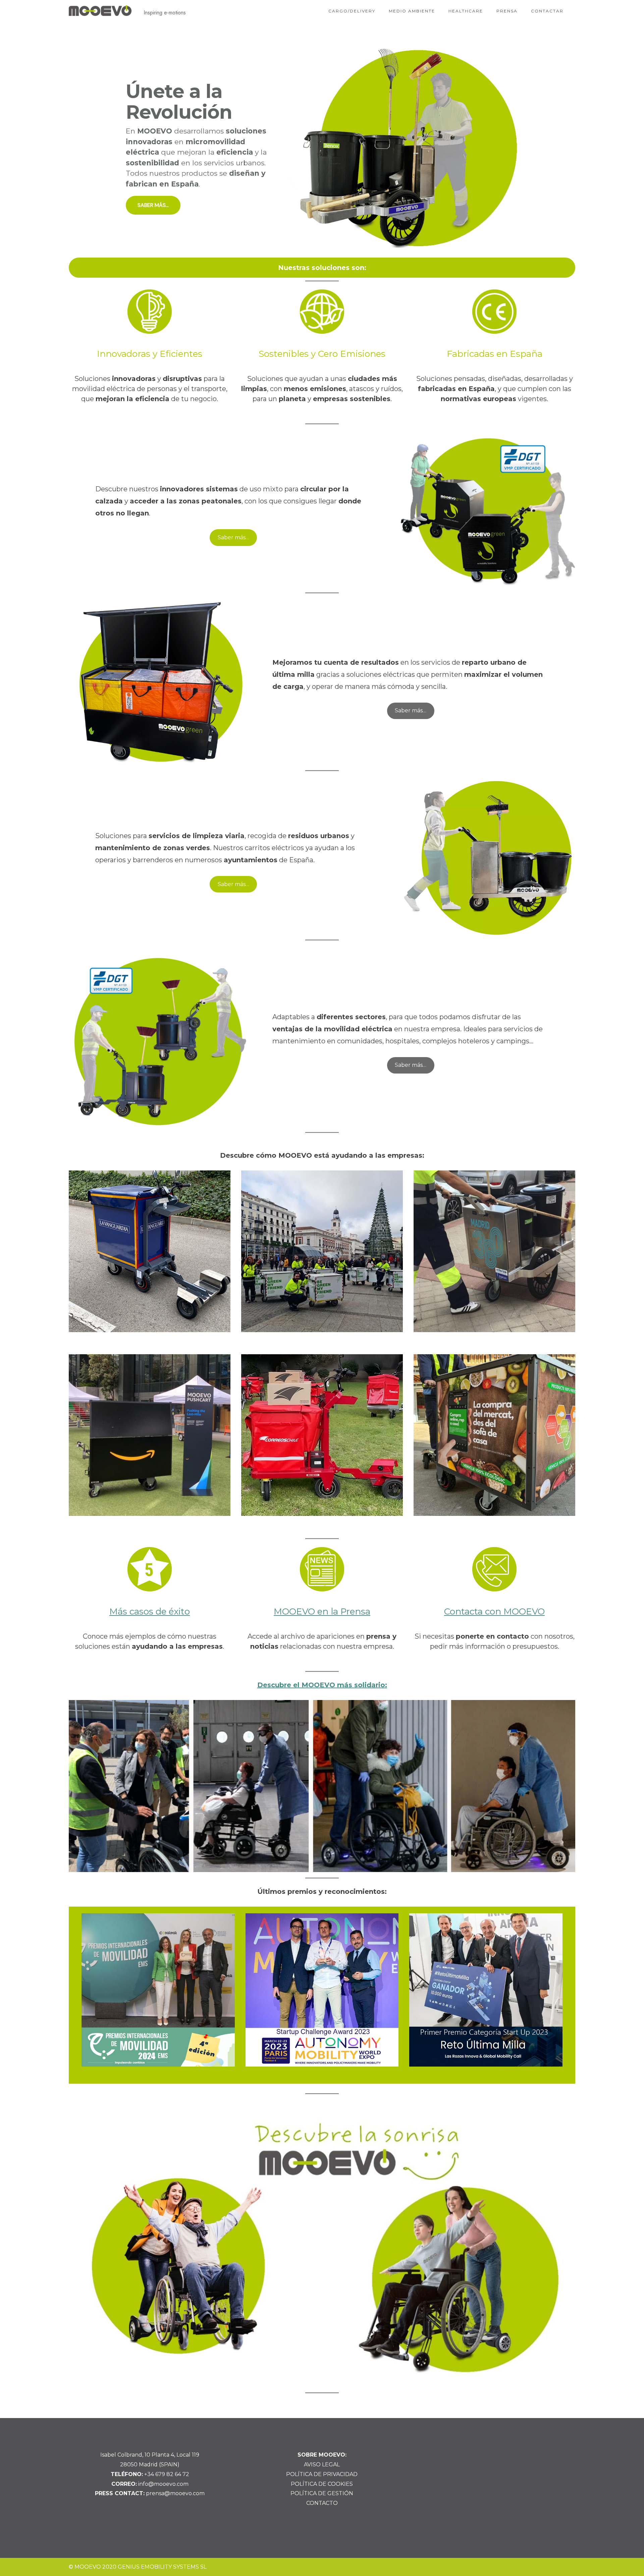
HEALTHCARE (466, 11)
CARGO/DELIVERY (352, 11)
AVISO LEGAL (322, 2464)
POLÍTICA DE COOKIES (322, 2484)
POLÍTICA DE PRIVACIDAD (322, 2474)
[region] (322, 148)
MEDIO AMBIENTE (412, 11)
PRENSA (507, 11)
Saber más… (233, 537)
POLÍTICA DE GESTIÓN (322, 2493)
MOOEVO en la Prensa (322, 1611)
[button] (322, 148)
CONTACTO (322, 2503)
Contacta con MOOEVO (494, 1611)
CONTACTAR (547, 11)
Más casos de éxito (150, 1611)
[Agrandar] (561, 1709)
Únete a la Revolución (179, 102)
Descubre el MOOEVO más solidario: (322, 1685)
